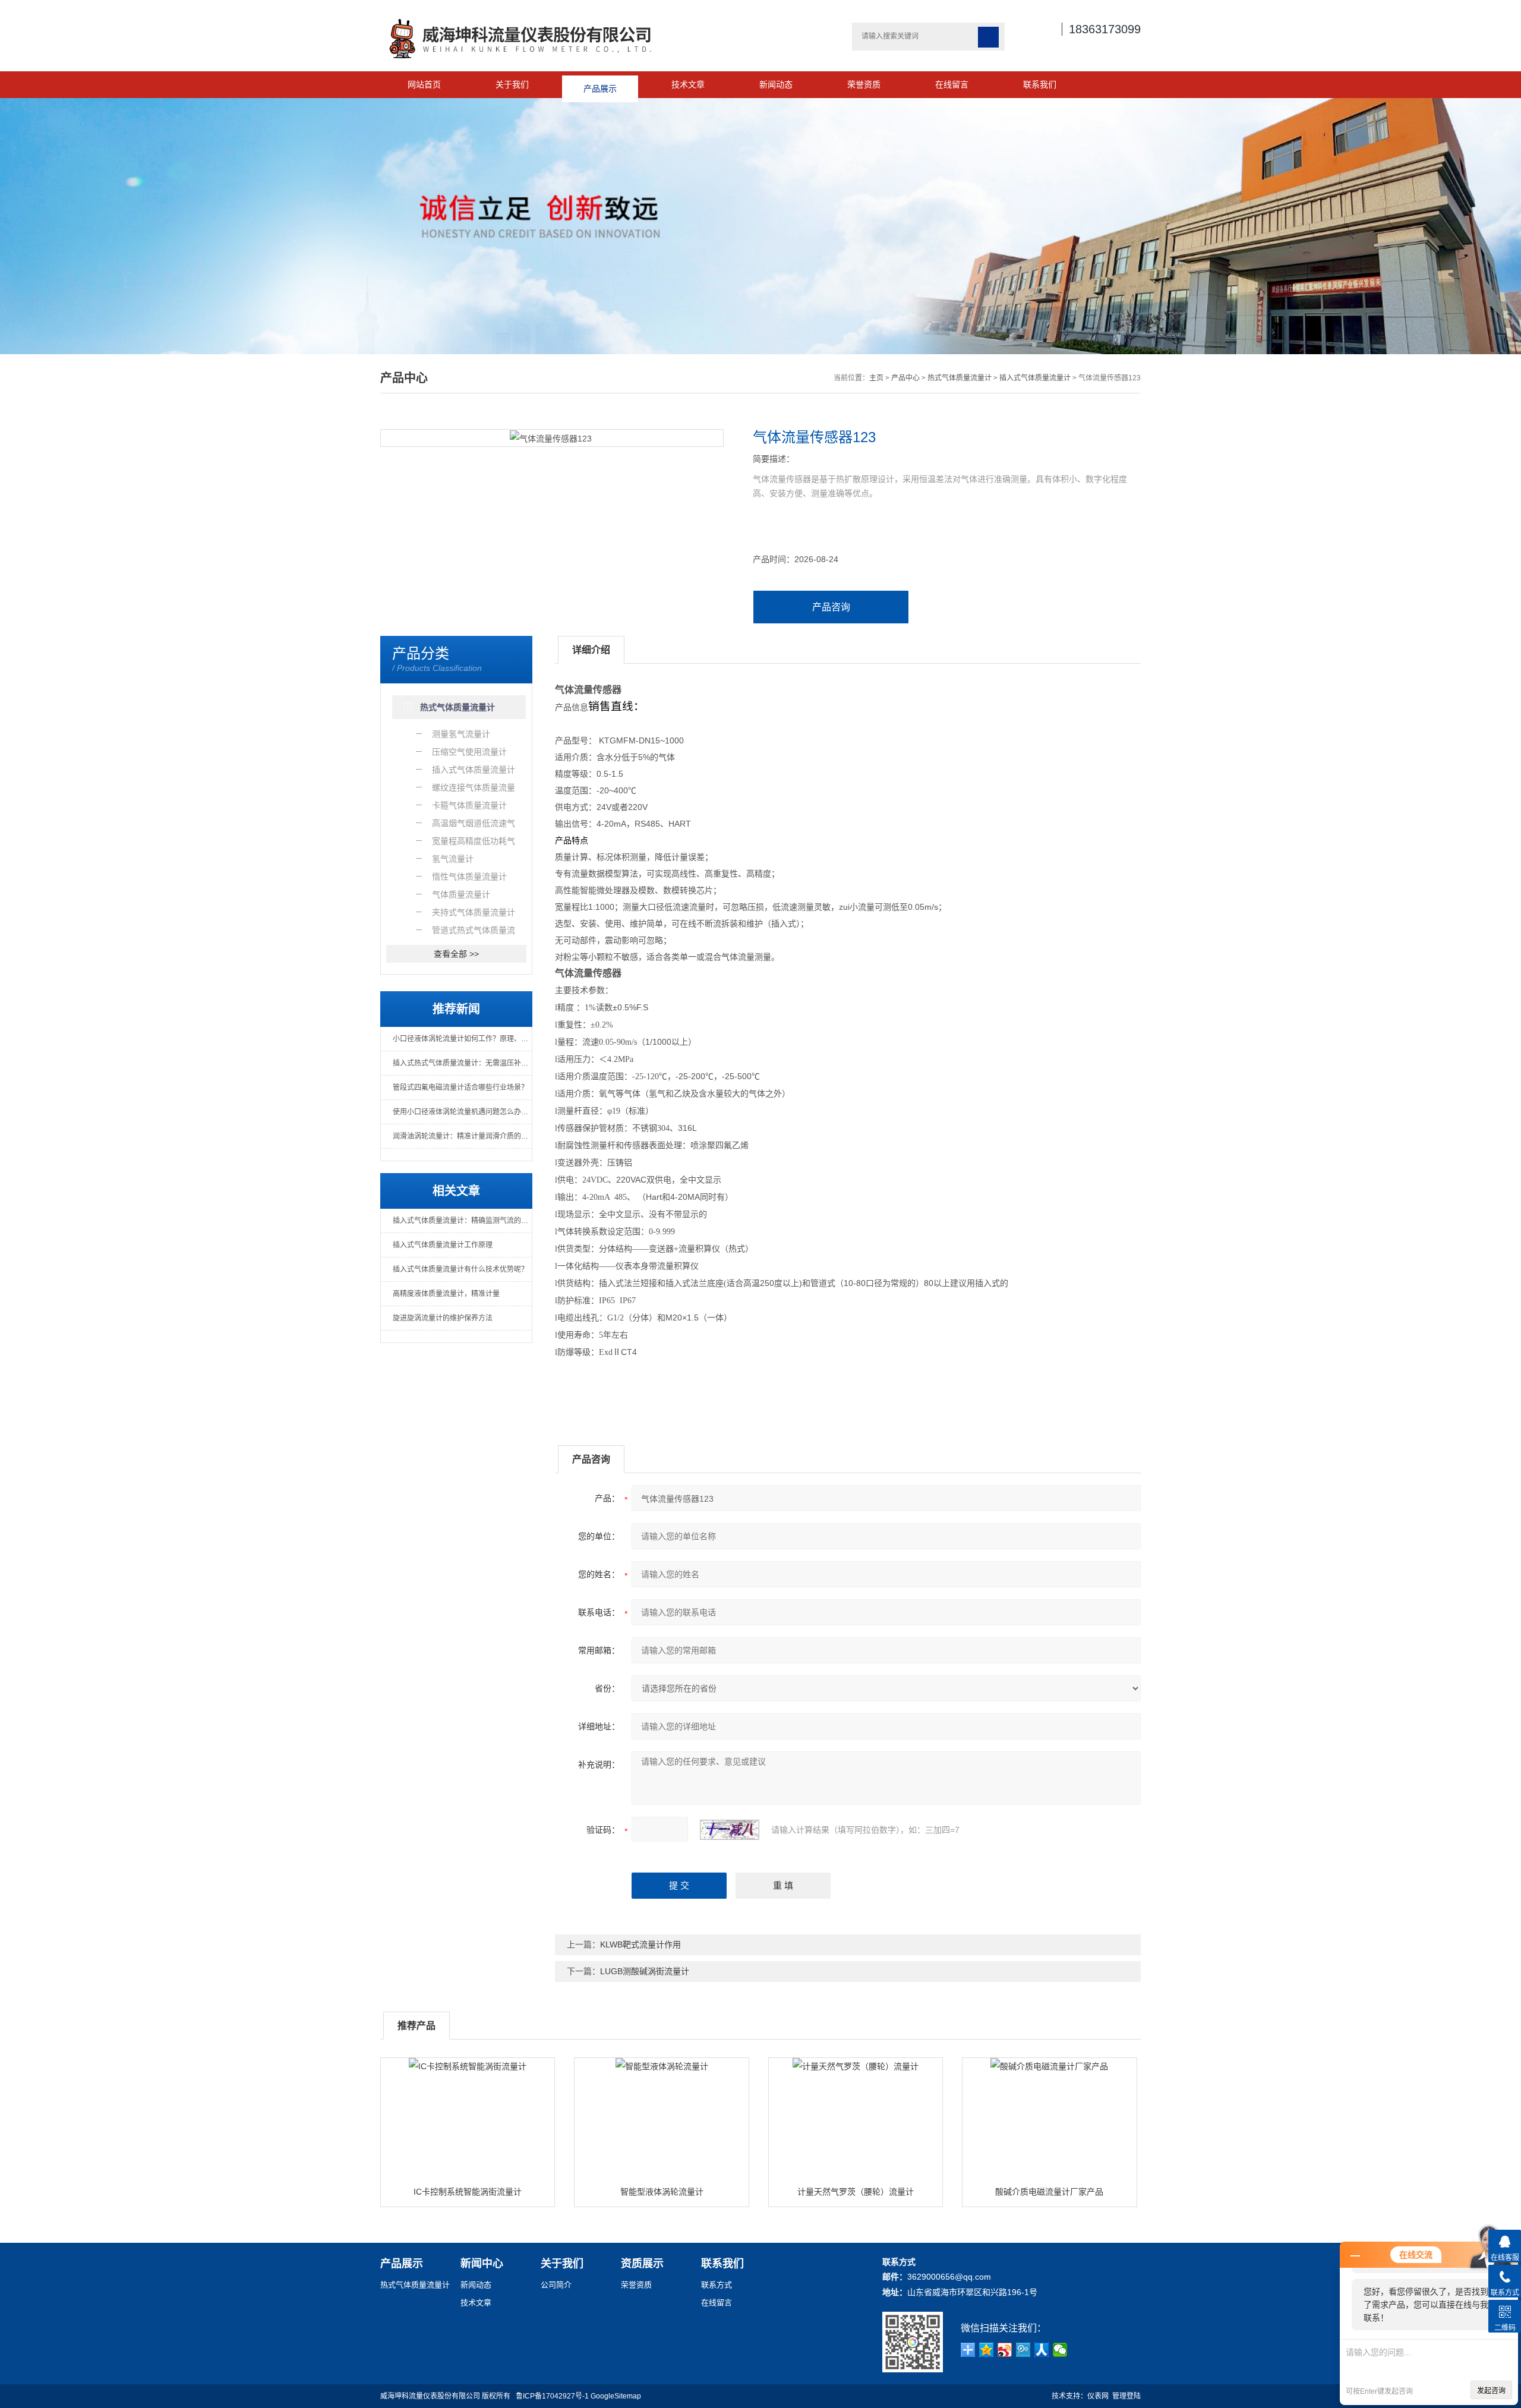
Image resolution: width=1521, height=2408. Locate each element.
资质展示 (642, 2264)
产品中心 (905, 378)
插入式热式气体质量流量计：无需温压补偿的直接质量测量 (462, 1063)
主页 (876, 378)
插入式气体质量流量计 (1035, 378)
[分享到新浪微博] (1005, 2350)
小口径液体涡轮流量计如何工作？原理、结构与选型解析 (462, 1039)
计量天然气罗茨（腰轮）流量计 (856, 2192)
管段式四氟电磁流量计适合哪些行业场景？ (460, 1088)
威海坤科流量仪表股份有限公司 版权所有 (448, 2396)
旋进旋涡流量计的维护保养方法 (443, 1318)
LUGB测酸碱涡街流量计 (645, 1971)
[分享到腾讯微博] (1023, 2350)
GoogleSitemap (616, 2396)
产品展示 (600, 84)
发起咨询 (1491, 2391)
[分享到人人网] (1042, 2350)
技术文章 (688, 84)
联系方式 (717, 2285)
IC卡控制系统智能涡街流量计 (468, 2192)
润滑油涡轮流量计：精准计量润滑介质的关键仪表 (462, 1136)
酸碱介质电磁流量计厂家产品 (1049, 2192)
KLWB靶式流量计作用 (640, 1944)
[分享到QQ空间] (987, 2350)
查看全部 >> (456, 954)
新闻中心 (482, 2264)
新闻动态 (776, 84)
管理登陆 (1126, 2396)
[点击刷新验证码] (730, 1830)
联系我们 (1040, 84)
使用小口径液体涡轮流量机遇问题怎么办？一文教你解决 (462, 1112)
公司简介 (556, 2285)
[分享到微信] (1060, 2350)
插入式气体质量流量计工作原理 (443, 1245)
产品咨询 (831, 607)
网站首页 (424, 84)
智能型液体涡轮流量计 (662, 2192)
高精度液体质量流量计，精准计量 (446, 1294)
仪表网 (1098, 2396)
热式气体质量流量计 (960, 378)
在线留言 (952, 84)
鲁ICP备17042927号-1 (552, 2396)
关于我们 (512, 84)
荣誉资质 (864, 84)
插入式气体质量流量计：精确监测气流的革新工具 (462, 1221)
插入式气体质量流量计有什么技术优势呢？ (460, 1269)
